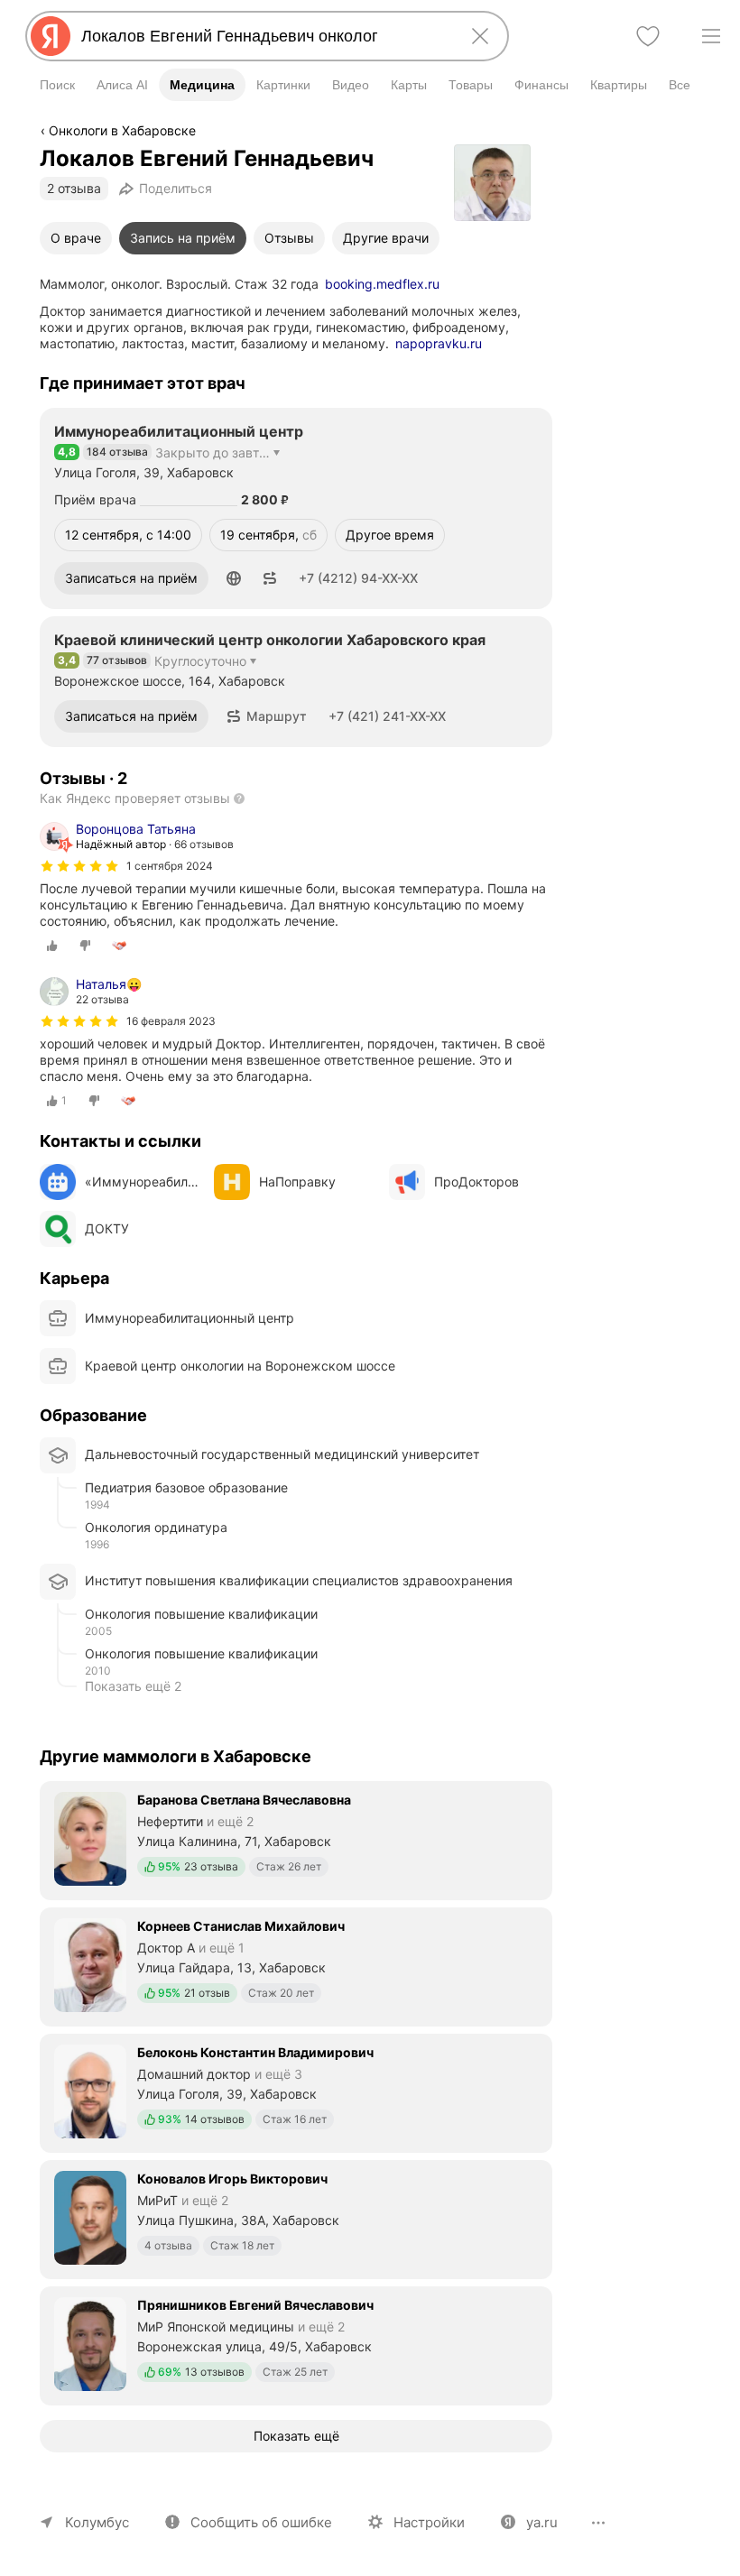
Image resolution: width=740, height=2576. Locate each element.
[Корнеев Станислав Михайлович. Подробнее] (296, 1965)
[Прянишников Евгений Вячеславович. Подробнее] (296, 2344)
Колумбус (97, 2522)
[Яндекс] (51, 36)
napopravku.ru (439, 343)
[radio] (52, 946)
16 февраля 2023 (171, 1021)
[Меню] (711, 36)
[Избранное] (648, 36)
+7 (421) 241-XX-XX (387, 716)
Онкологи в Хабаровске (122, 130)
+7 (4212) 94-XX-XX (358, 578)
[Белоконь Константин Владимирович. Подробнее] (296, 2091)
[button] (234, 578)
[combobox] (264, 36)
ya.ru (542, 2522)
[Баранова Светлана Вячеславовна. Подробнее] (296, 1839)
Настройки (429, 2522)
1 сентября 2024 (170, 866)
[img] (79, 866)
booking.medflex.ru (382, 284)
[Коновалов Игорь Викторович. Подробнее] (296, 2218)
